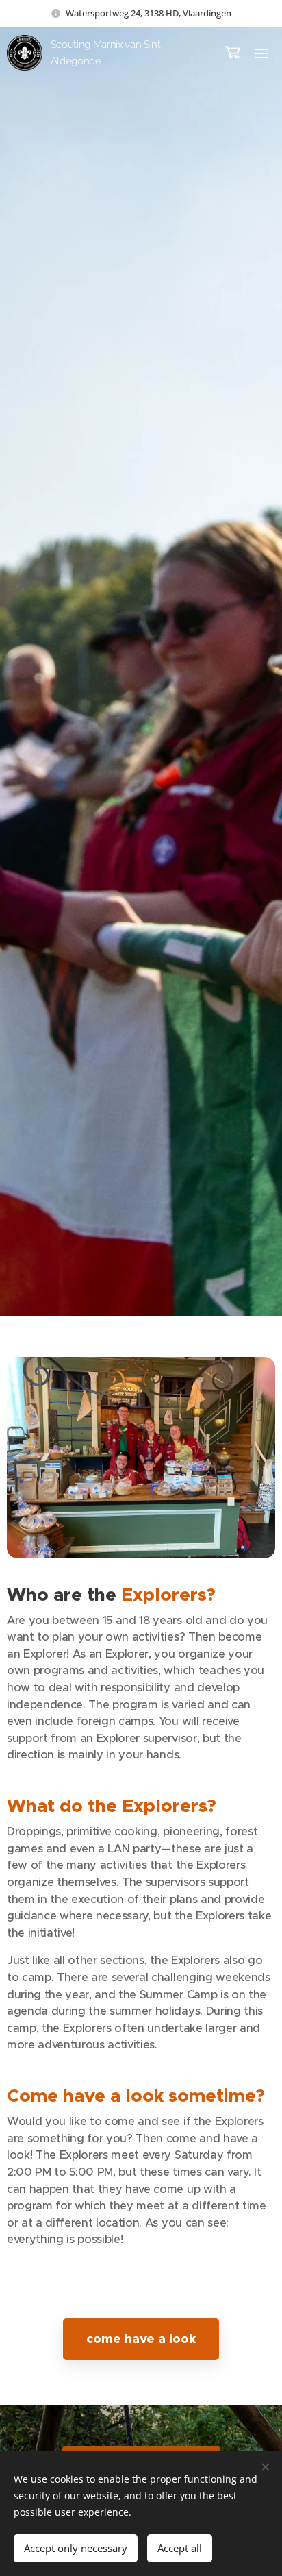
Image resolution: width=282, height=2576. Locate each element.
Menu (261, 53)
